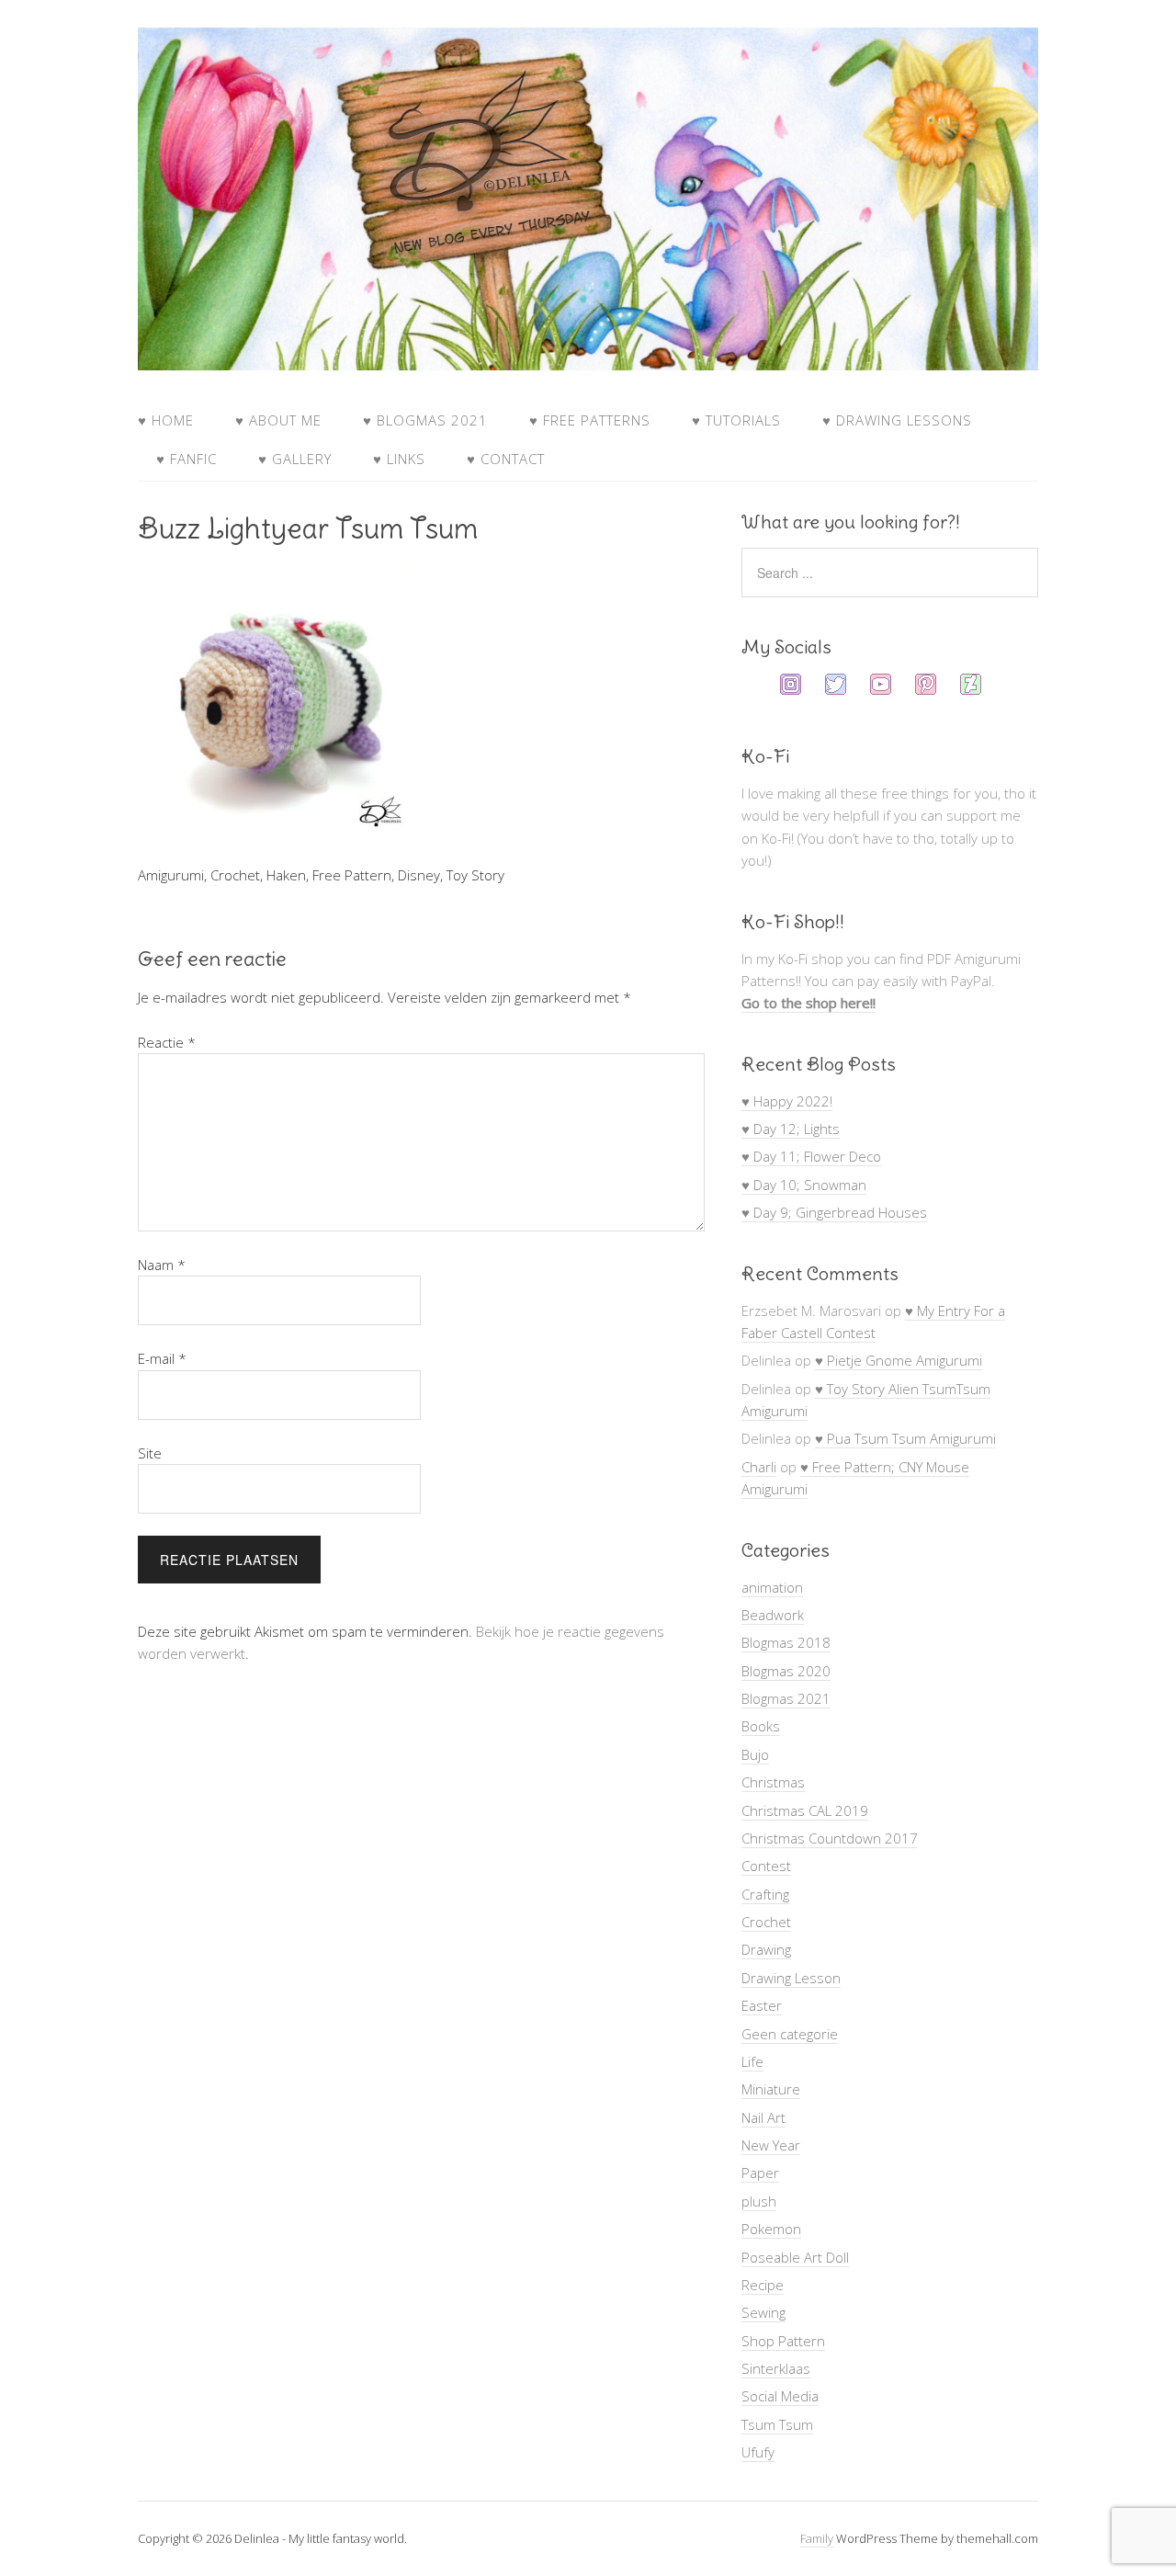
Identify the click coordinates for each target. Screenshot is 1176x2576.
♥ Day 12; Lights (791, 1129)
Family (817, 2538)
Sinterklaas (776, 2368)
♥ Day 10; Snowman (804, 1185)
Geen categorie (790, 2034)
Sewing (763, 2312)
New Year (771, 2145)
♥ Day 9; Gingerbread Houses (834, 1212)
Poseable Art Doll (795, 2257)
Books (761, 1726)
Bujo (755, 1754)
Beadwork (773, 1615)
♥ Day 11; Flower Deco (811, 1156)
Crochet (766, 1922)
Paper (760, 2173)
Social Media (780, 2396)
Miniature (771, 2089)
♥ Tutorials (736, 420)
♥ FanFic (187, 459)
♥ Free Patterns (590, 420)
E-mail (162, 1358)
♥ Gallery (295, 459)
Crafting (765, 1894)
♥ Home (166, 420)
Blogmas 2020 (786, 1671)
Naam (162, 1265)
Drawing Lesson (791, 1978)
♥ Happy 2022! (787, 1101)
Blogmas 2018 (786, 1642)
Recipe (763, 2285)
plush (759, 2201)
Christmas (773, 1782)
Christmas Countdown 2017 (830, 1838)
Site (150, 1453)
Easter (762, 2005)
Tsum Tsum (777, 2424)
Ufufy (758, 2452)
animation (772, 1587)
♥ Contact (506, 459)
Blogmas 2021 (786, 1698)
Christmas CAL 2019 (805, 1810)
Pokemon (771, 2229)
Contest (766, 1866)
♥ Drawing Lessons (897, 420)
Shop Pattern (783, 2341)
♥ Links (399, 459)
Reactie (167, 1042)
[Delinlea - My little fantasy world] (588, 353)
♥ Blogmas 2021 (425, 420)
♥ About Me (278, 420)
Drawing (766, 1949)
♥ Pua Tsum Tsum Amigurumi (905, 1438)
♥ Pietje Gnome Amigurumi (899, 1360)
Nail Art (763, 2117)
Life (752, 2061)
